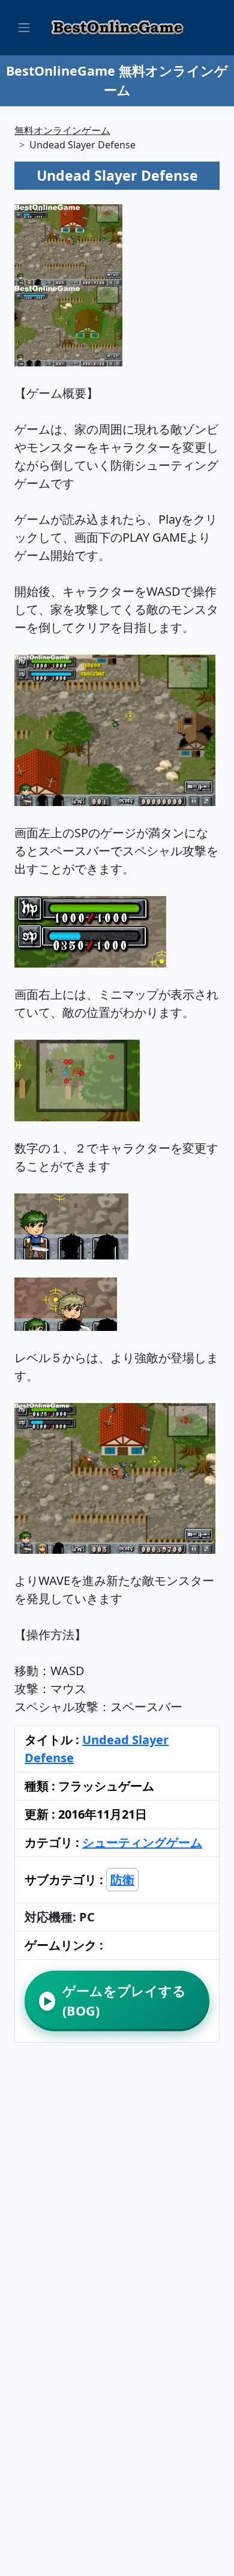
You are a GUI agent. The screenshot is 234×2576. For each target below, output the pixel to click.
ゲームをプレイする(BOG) (115, 2000)
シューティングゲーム (142, 1842)
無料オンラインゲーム (62, 130)
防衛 (122, 1880)
